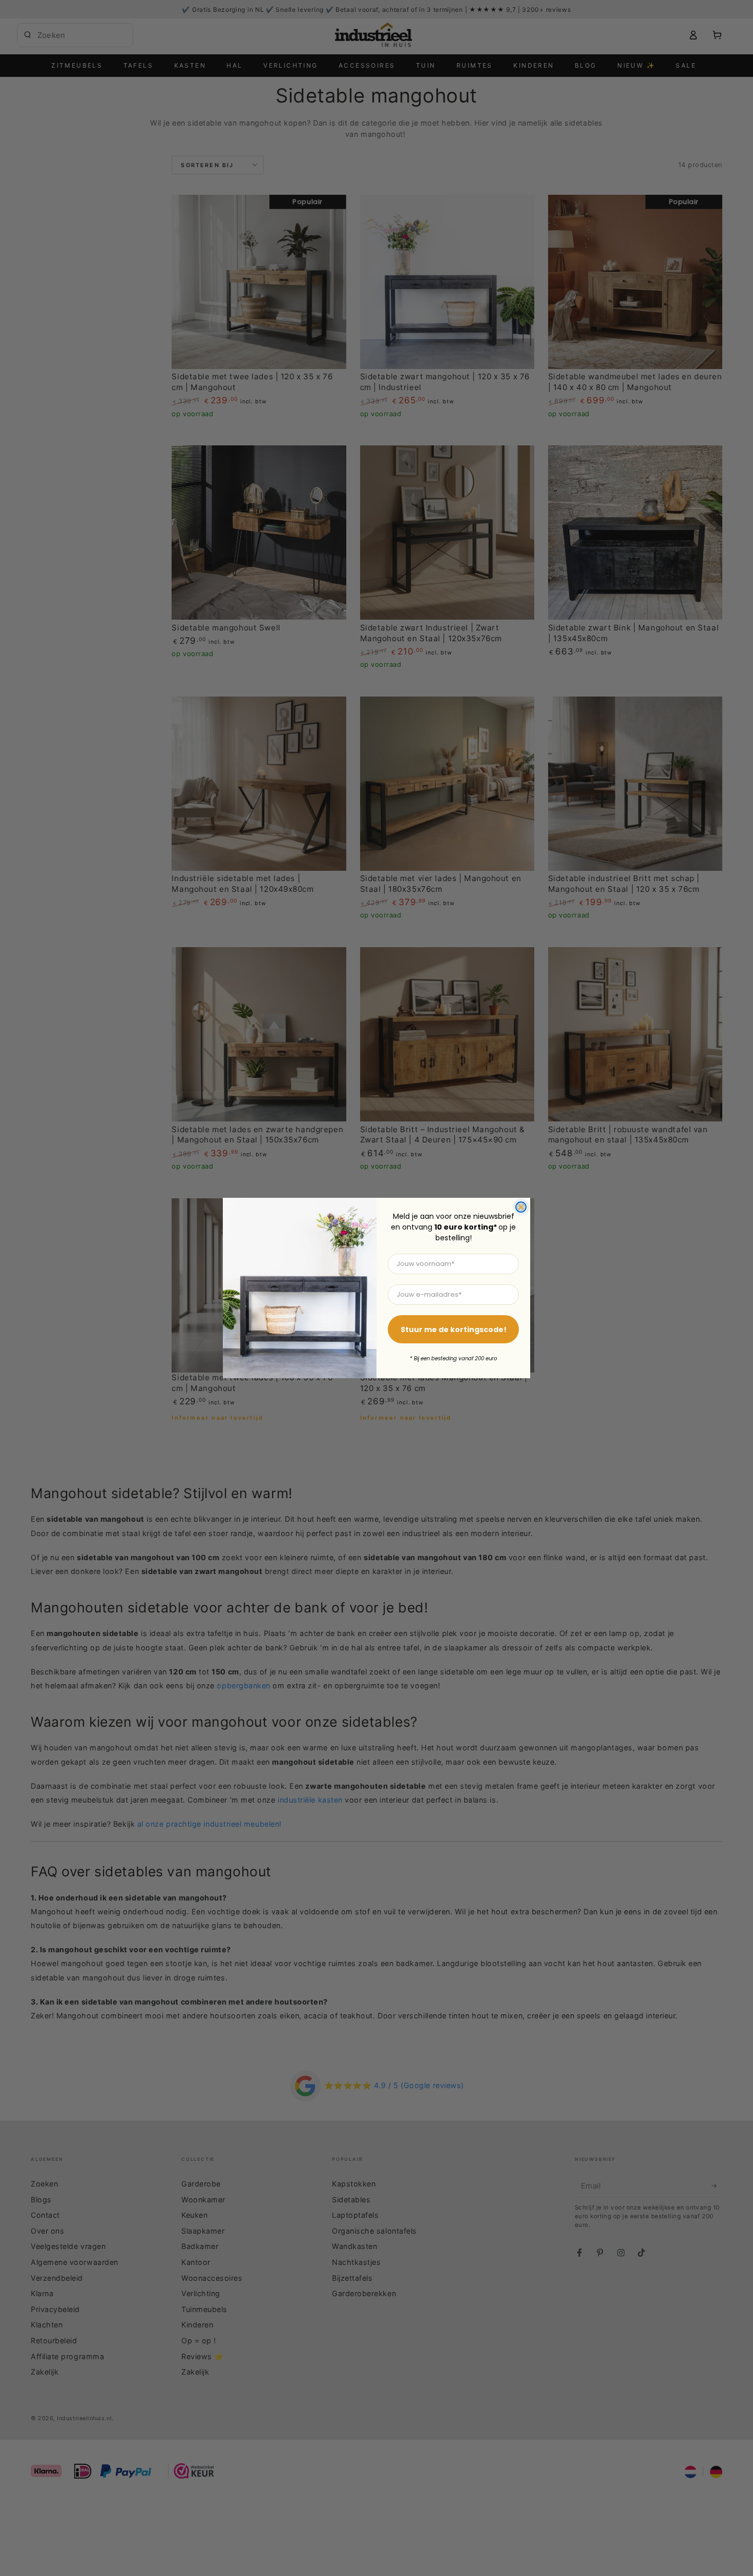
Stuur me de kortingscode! (454, 1330)
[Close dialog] (521, 1207)
